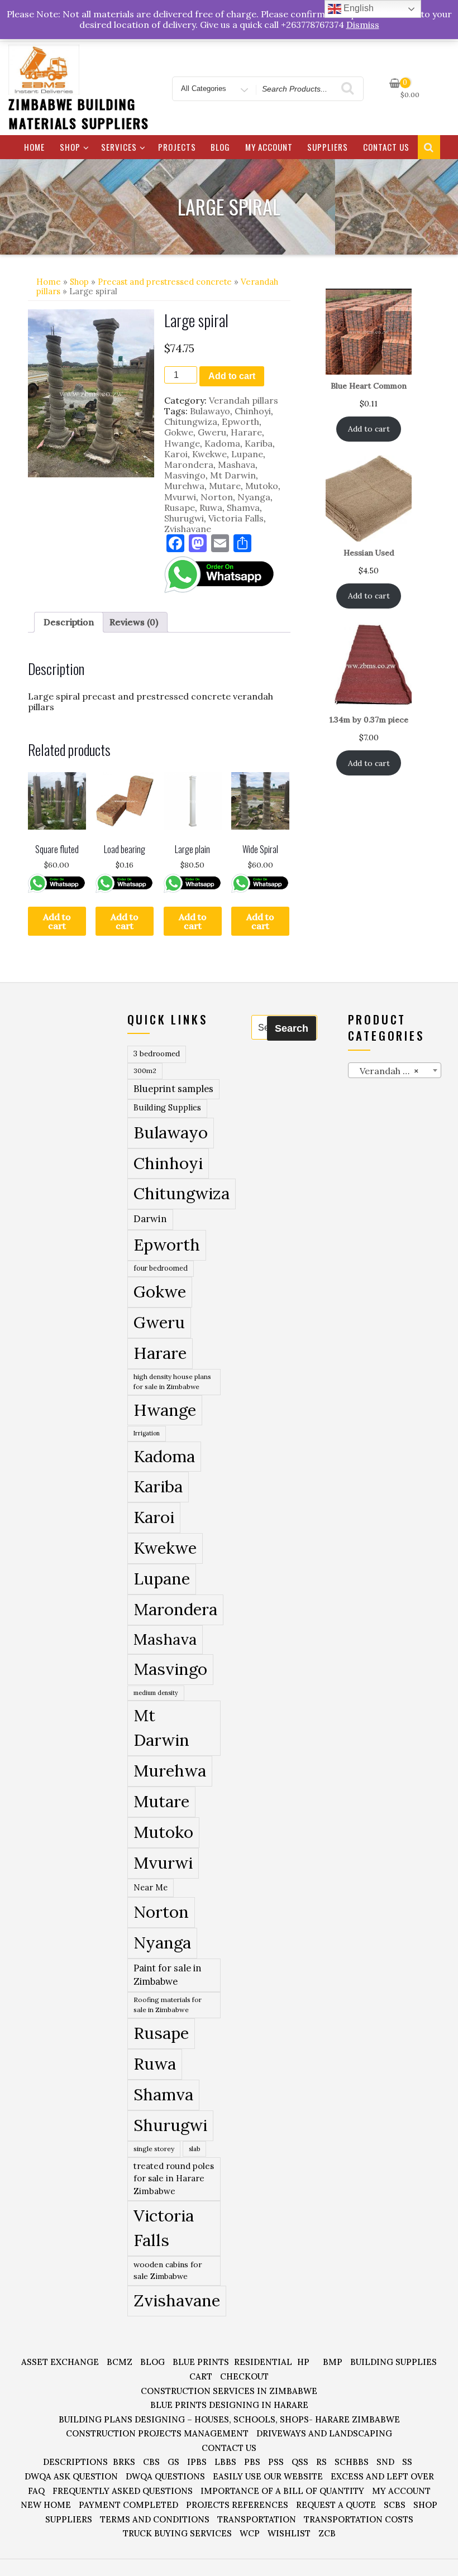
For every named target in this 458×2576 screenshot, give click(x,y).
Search (292, 1028)
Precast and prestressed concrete (165, 282)
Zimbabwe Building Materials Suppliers (78, 113)
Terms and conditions (155, 2519)
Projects (177, 147)
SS (407, 2462)
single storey (154, 2149)
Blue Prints (201, 2362)
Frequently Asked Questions (123, 2491)
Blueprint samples (173, 1089)
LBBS (225, 2462)
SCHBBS (352, 2462)
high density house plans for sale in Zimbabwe (172, 1382)
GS (173, 2462)
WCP (250, 2533)
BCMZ (120, 2362)
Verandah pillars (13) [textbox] (397, 1071)
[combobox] (395, 1070)
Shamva (243, 507)
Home (34, 147)
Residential (263, 2362)
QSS (300, 2462)
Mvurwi (180, 497)
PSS (276, 2462)
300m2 (145, 1071)
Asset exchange (60, 2362)
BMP (333, 2362)
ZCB (327, 2533)
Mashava (237, 465)
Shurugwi (184, 518)
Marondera (189, 465)
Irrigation (147, 1433)
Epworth (240, 422)
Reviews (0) (134, 622)
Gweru (212, 432)
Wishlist (289, 2533)
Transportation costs (359, 2519)
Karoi (176, 454)
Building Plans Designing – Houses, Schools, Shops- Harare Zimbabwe (229, 2419)
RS (321, 2462)
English (357, 8)
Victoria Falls (236, 518)
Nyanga (254, 497)
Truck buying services (177, 2533)
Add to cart (232, 376)
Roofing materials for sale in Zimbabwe (168, 2005)
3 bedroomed (157, 1054)
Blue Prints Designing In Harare (229, 2405)
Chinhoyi (253, 411)
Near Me (151, 1887)
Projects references (237, 2505)
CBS (151, 2462)
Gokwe (179, 432)
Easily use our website (268, 2476)
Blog (220, 147)
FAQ (36, 2491)
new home (46, 2505)
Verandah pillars (244, 400)
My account (269, 147)
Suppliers (328, 147)
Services (119, 147)
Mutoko (262, 486)
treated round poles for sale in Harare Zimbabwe (174, 2178)
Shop (70, 147)
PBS (252, 2462)
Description (69, 622)
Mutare (225, 486)
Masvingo (185, 475)
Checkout (244, 2376)
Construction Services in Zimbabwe (229, 2391)
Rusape (180, 507)
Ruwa (211, 507)
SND (385, 2462)
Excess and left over (382, 2476)
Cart (201, 2376)
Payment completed (128, 2505)
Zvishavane (188, 529)
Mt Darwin (233, 475)
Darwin (150, 1219)
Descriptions (75, 2462)
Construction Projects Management (157, 2433)
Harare (246, 432)
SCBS (395, 2505)
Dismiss (363, 25)
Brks (124, 2462)
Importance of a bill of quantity (282, 2491)
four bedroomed (161, 1268)
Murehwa (184, 486)
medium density (156, 1693)
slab (194, 2149)
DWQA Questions (165, 2476)
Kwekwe (209, 454)
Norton (217, 497)
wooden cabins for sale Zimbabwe (168, 2270)
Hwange (182, 443)
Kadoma (222, 443)
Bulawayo (210, 411)
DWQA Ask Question (71, 2476)
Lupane (247, 454)
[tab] (69, 622)
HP (303, 2362)
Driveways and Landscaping (324, 2433)
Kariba (259, 443)
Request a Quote (336, 2505)
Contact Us (386, 147)
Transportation (257, 2519)
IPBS (197, 2462)
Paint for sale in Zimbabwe (167, 1975)
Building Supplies (167, 1108)
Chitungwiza (191, 422)
